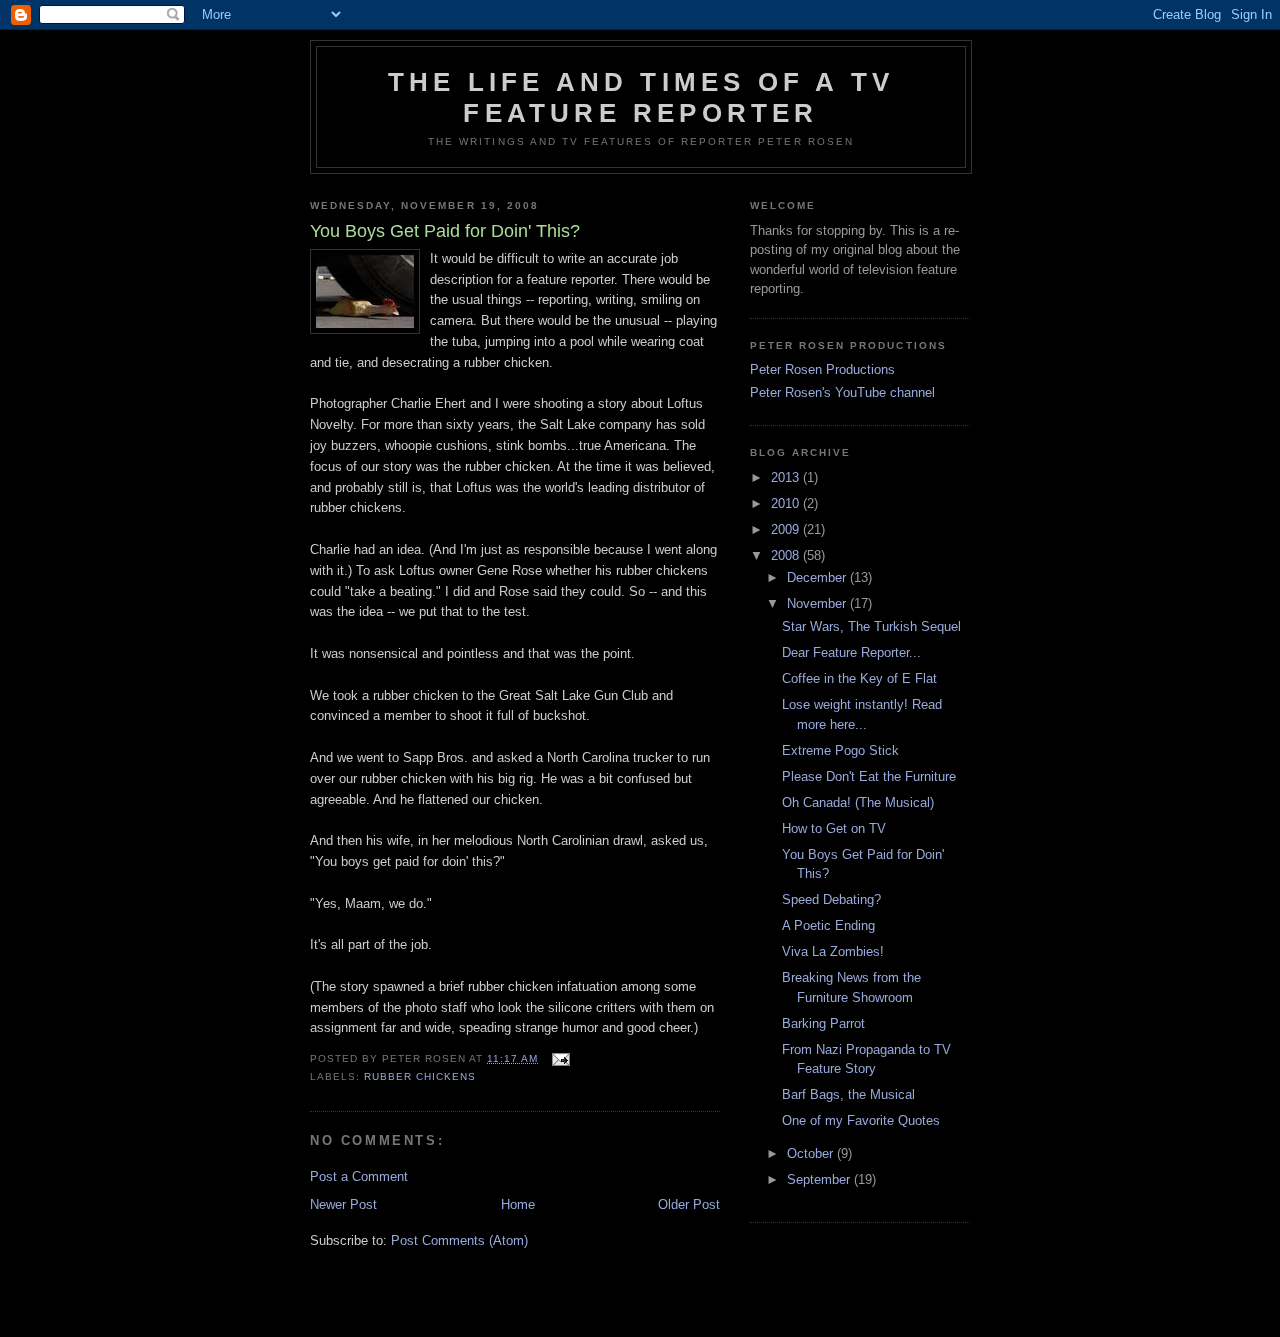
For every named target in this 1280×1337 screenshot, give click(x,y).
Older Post (689, 1204)
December (818, 577)
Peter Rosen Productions (822, 369)
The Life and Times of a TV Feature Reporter (641, 97)
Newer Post (343, 1204)
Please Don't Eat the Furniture (869, 776)
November (818, 603)
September (820, 1179)
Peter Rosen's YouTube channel (842, 392)
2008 (787, 555)
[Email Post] (560, 1058)
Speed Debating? (831, 899)
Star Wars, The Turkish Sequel (871, 626)
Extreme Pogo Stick (840, 750)
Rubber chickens (420, 1076)
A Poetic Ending (828, 925)
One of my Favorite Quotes (861, 1120)
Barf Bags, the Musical (848, 1094)
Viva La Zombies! (833, 951)
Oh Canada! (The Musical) (858, 802)
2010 (787, 503)
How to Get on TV (834, 828)
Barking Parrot (823, 1023)
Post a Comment (359, 1176)
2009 (787, 529)
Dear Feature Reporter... (851, 652)
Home (518, 1204)
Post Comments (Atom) (459, 1240)
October (812, 1153)
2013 (787, 477)
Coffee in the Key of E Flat (859, 678)
